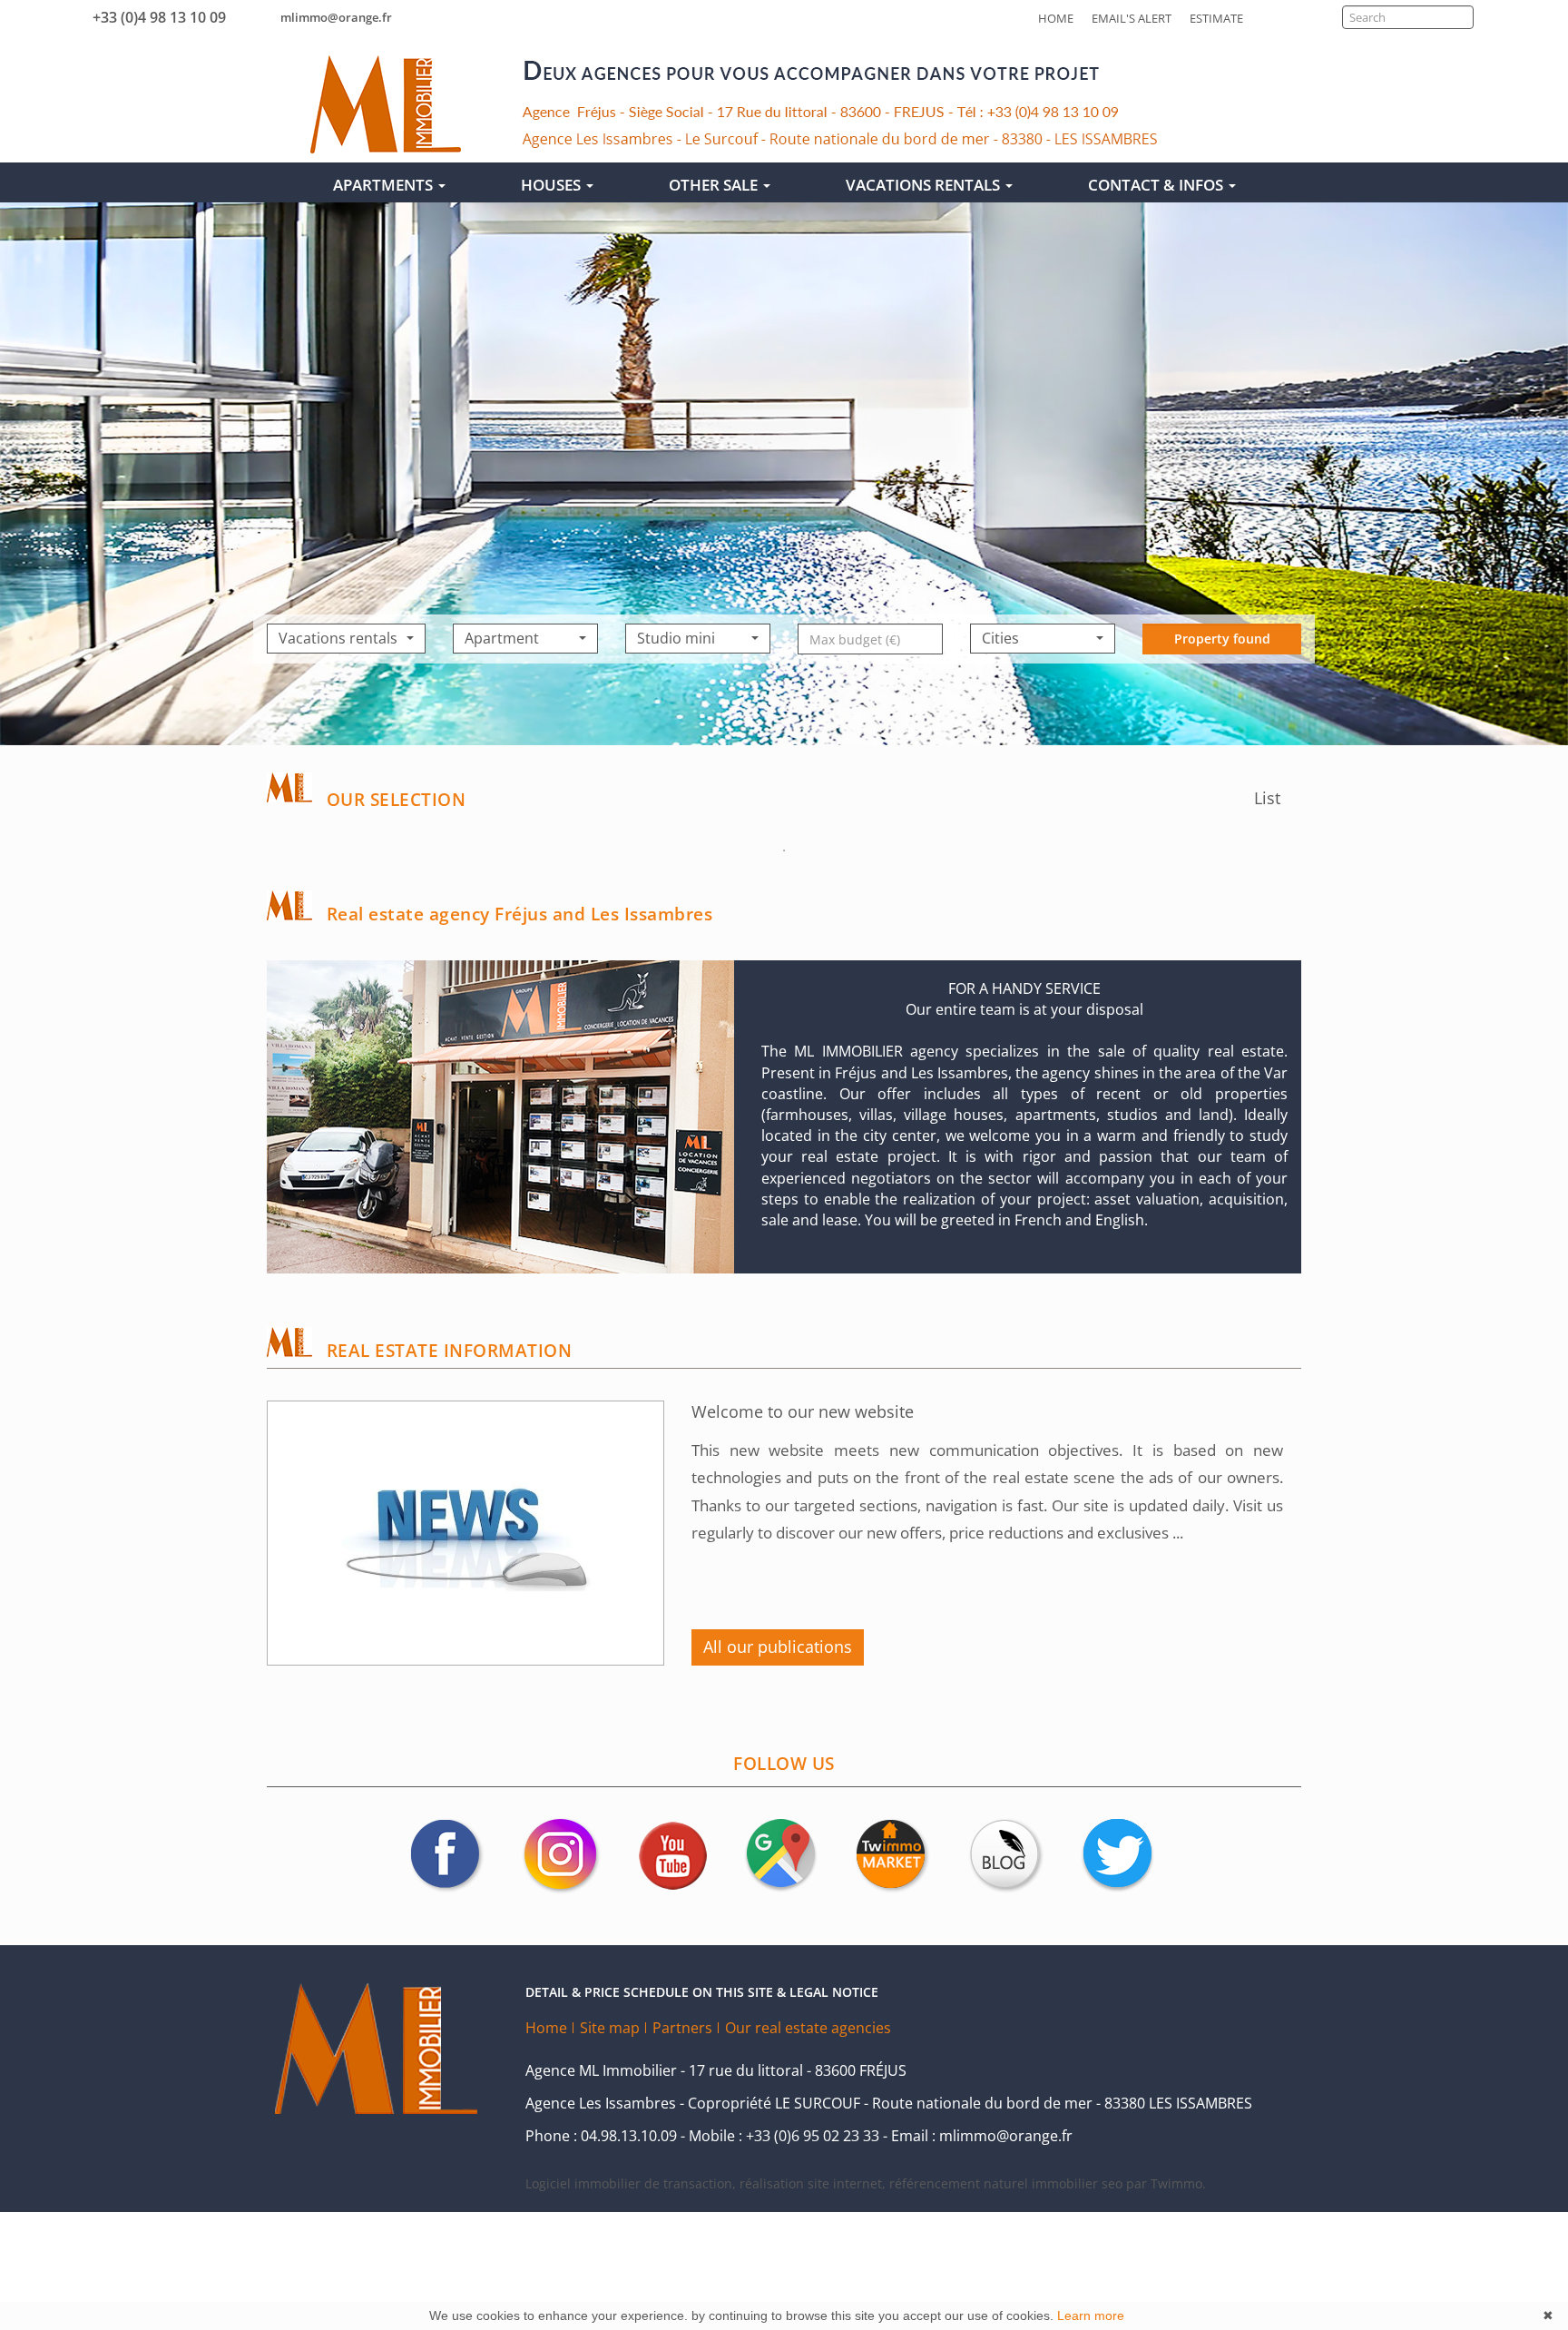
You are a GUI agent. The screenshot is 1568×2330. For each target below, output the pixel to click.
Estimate (1216, 18)
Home (1056, 18)
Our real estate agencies (808, 2028)
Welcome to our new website (803, 1411)
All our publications (778, 1647)
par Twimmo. (1166, 2183)
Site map (610, 2028)
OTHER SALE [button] (715, 185)
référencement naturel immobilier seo (1008, 2183)
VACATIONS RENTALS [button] (925, 185)
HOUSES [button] (553, 185)
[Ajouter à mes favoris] (413, 2138)
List (1269, 798)
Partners (682, 2028)
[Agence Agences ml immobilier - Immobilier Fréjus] (386, 104)
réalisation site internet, (814, 2183)
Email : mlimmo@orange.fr (982, 2136)
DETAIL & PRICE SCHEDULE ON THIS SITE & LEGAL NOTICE (702, 1992)
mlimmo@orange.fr (336, 17)
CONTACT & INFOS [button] (1157, 185)
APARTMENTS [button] (385, 185)
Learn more (1091, 2315)
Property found (1222, 639)
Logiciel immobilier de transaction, (632, 2183)
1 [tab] (784, 850)
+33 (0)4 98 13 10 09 (156, 17)
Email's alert (1132, 18)
